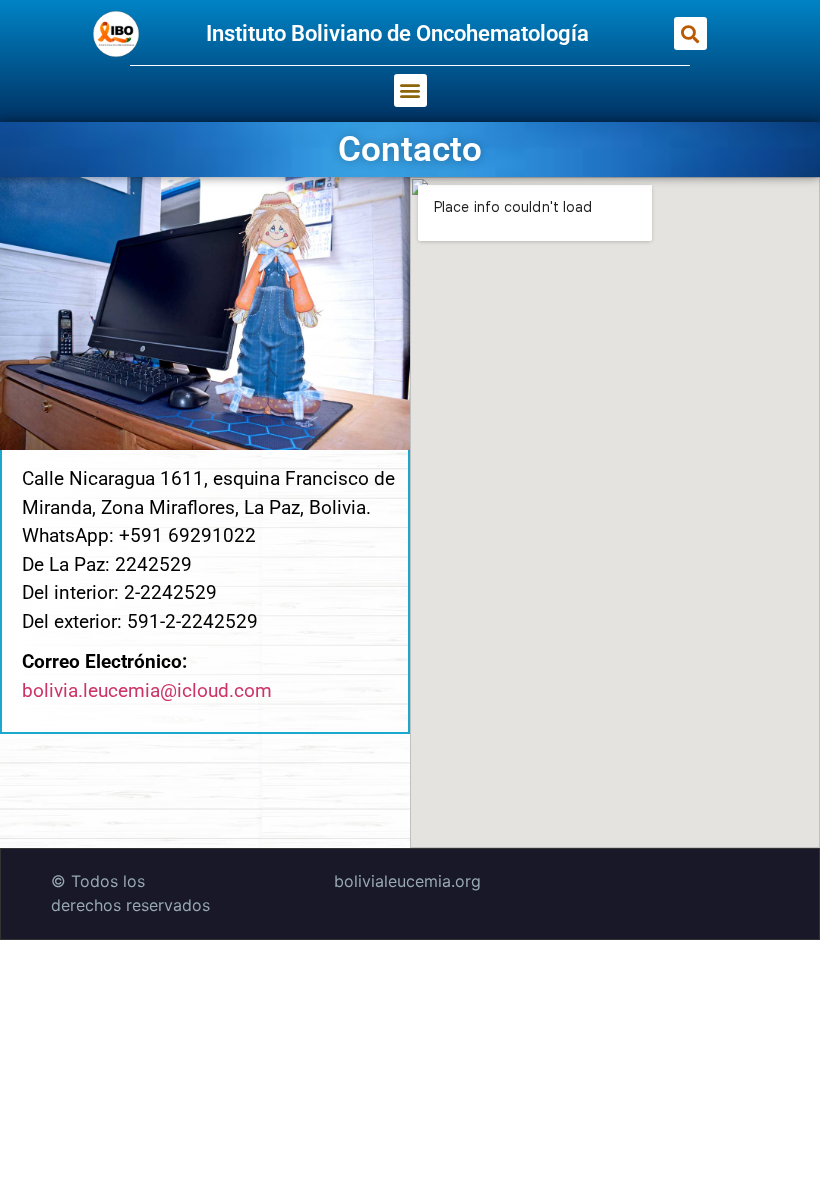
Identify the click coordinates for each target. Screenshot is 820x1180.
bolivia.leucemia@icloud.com (147, 690)
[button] (690, 33)
